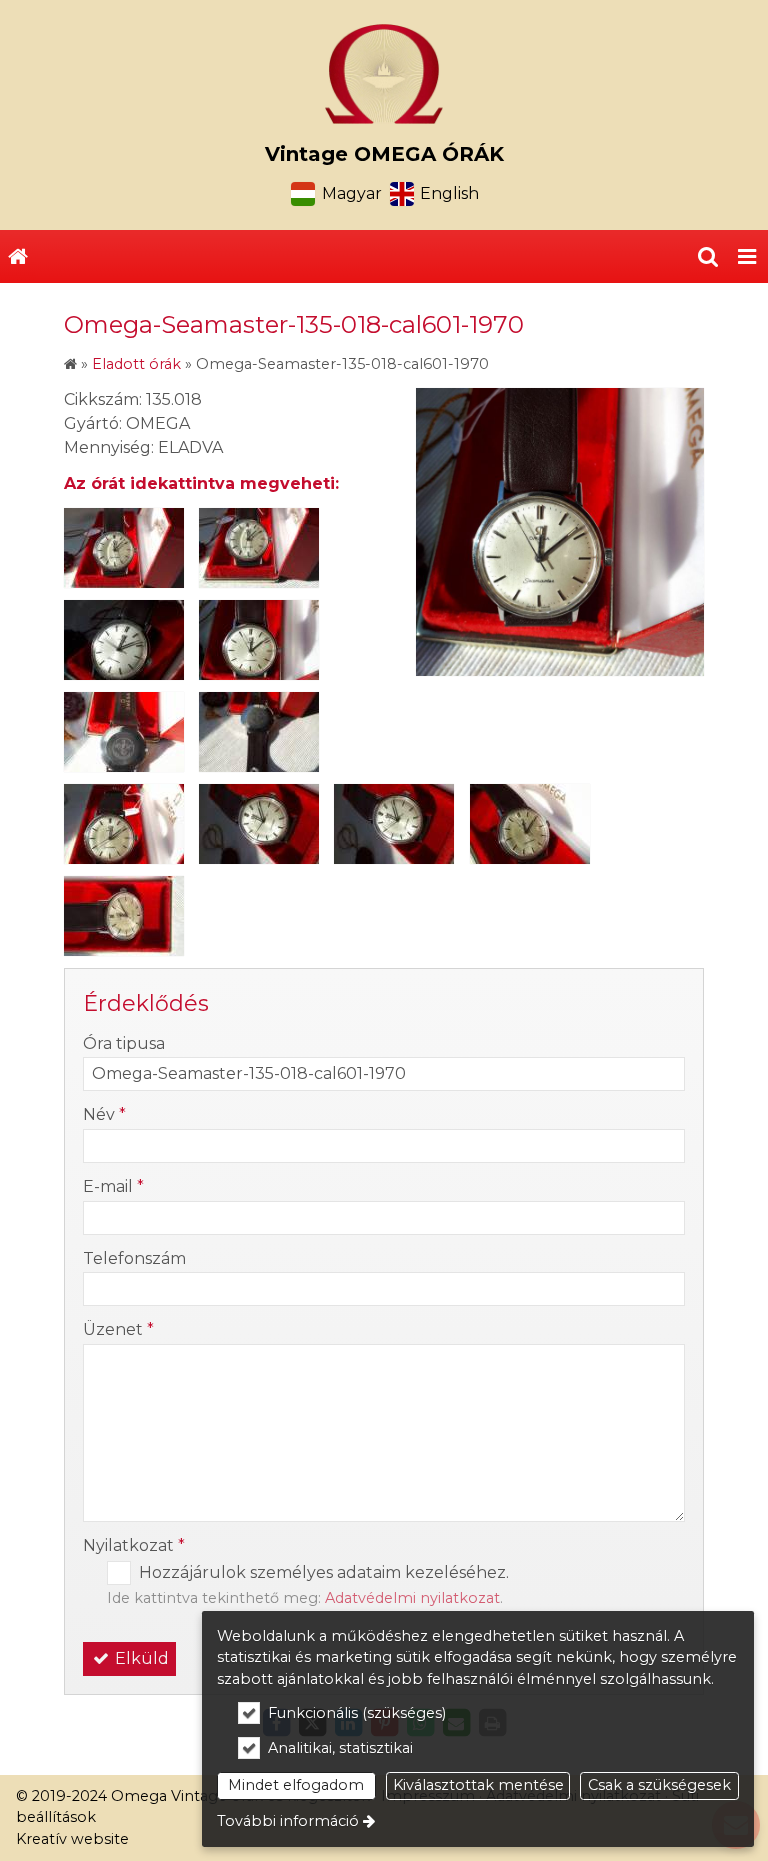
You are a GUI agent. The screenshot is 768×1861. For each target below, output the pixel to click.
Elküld (140, 1658)
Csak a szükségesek (659, 1785)
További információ (288, 1821)
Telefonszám (134, 1258)
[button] (747, 257)
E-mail (113, 1186)
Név (104, 1114)
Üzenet (118, 1329)
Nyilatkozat (134, 1545)
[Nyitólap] (384, 74)
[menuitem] (18, 257)
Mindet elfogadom (296, 1785)
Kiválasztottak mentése (478, 1785)
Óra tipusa (124, 1043)
